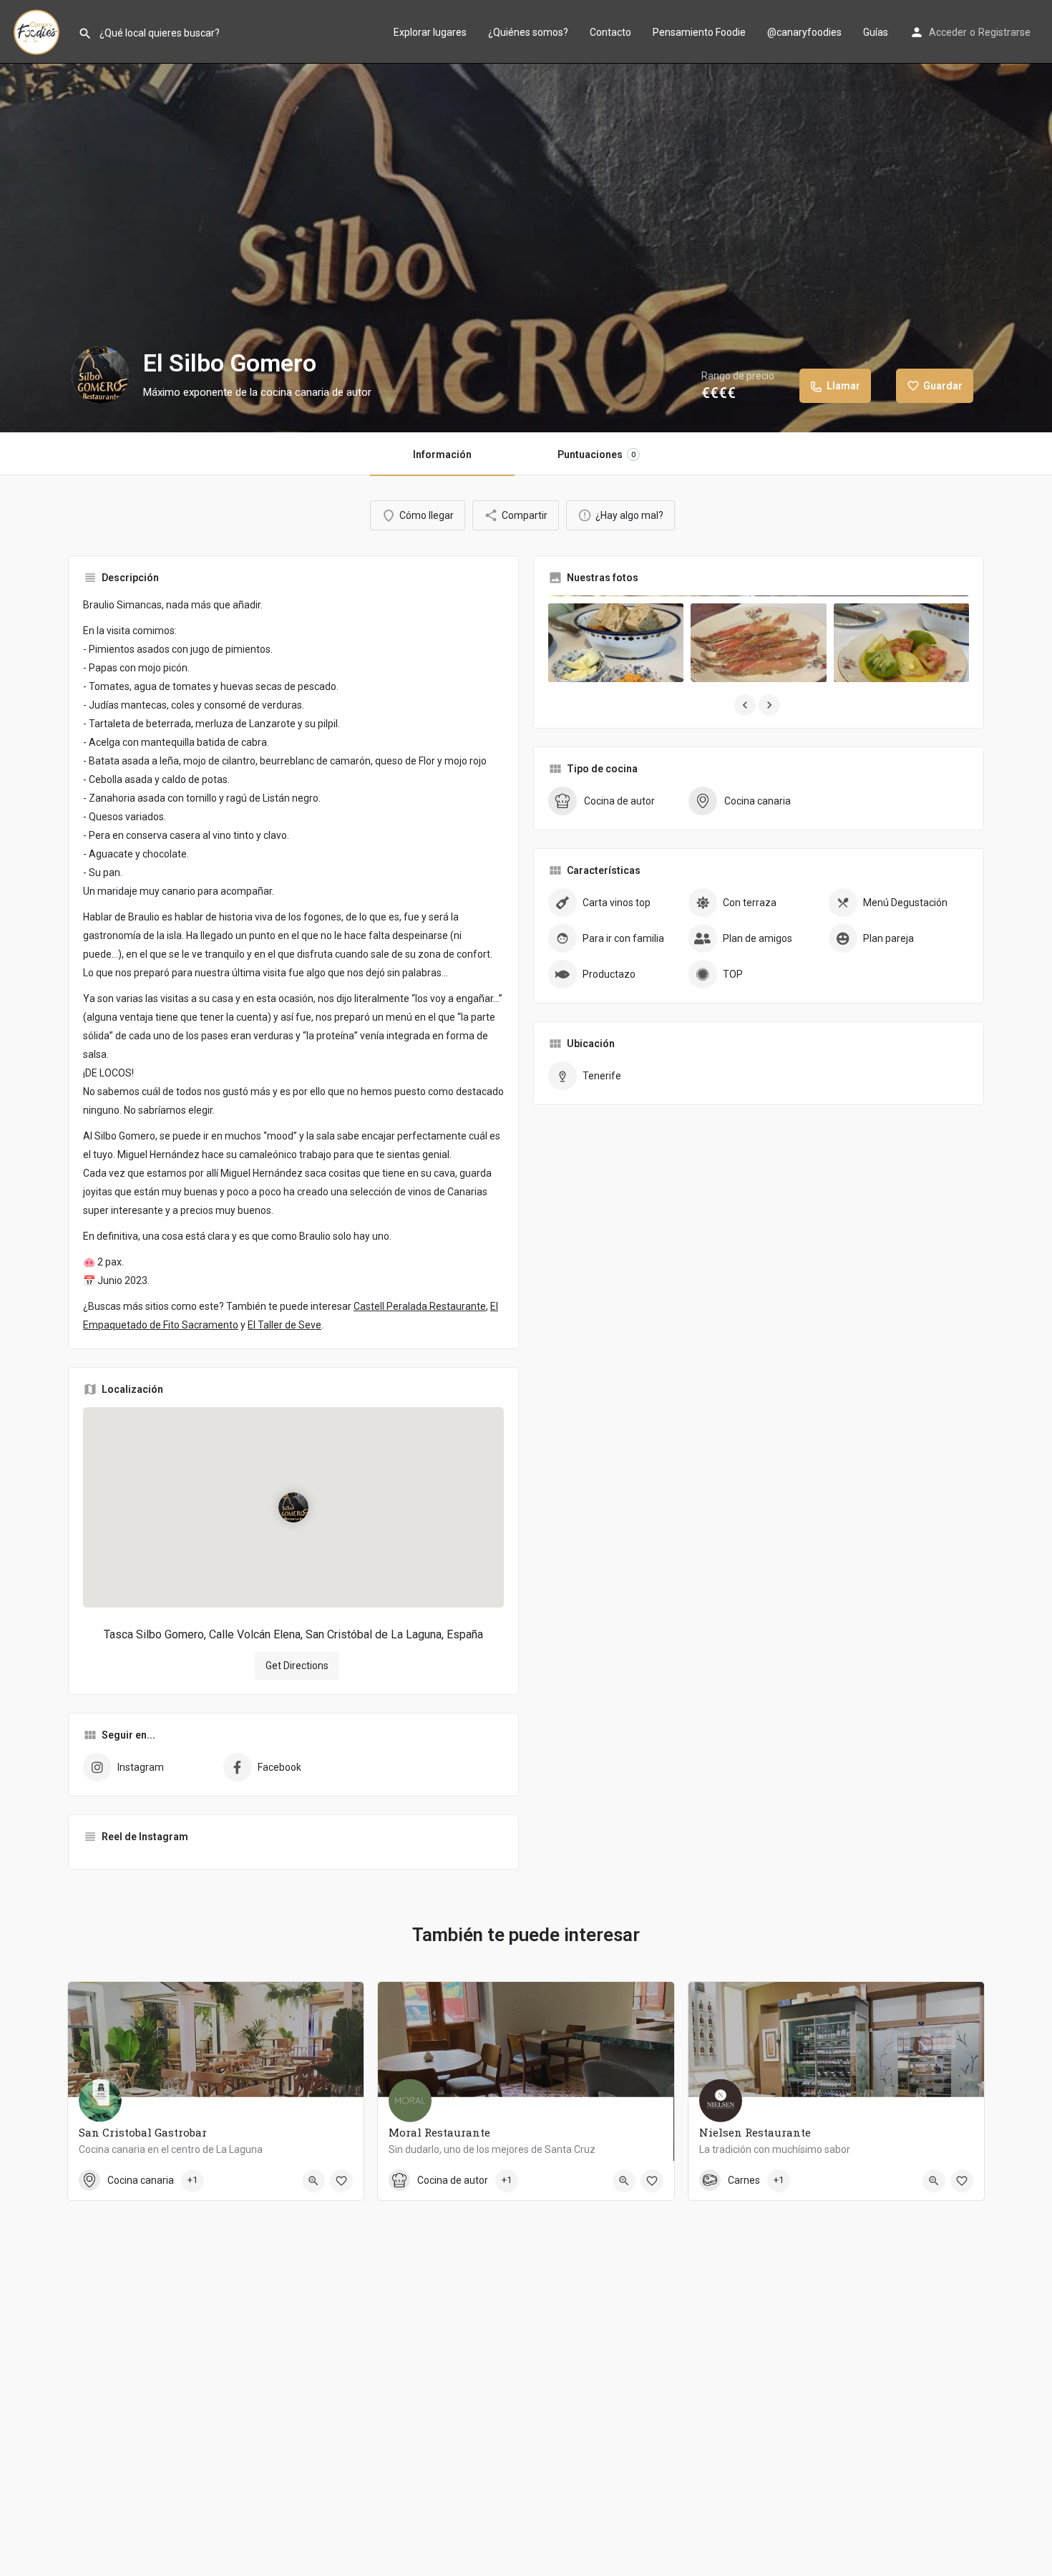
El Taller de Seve (284, 1325)
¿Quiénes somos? (528, 32)
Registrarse (1004, 32)
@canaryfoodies (804, 32)
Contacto (610, 32)
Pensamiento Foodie (699, 32)
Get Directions (297, 1666)
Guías (876, 32)
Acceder (948, 32)
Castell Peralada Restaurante (420, 1306)
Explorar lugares (430, 32)
